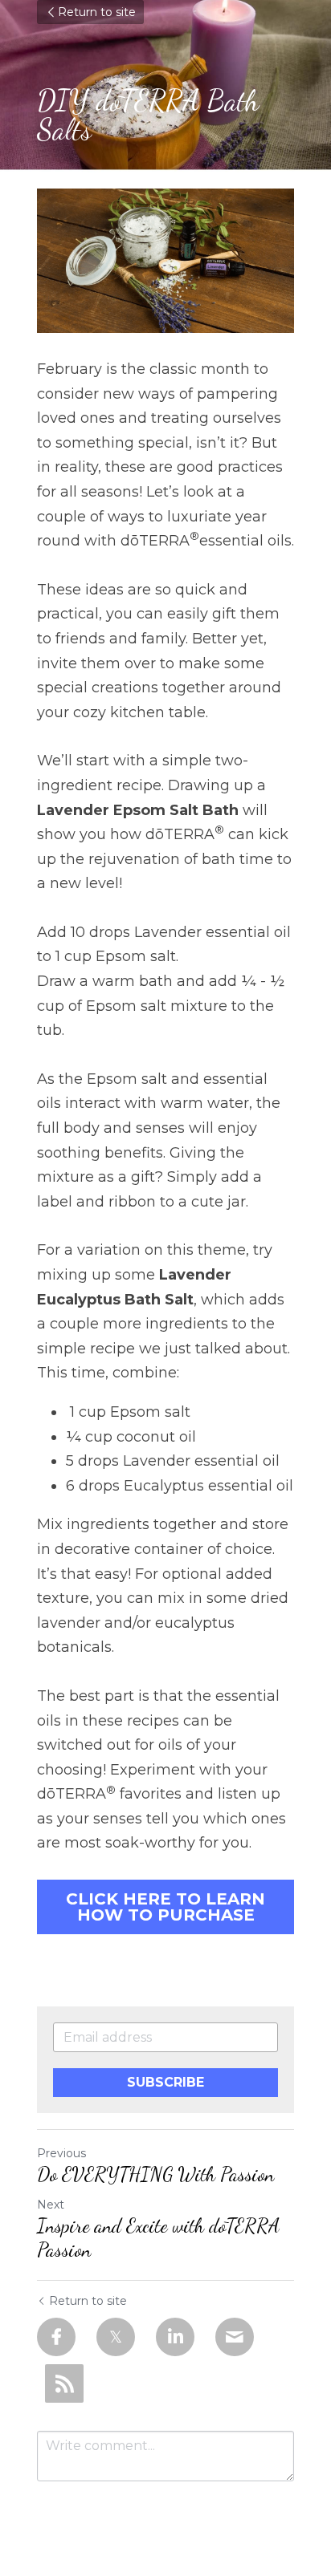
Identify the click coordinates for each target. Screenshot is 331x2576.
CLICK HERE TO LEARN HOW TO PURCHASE (165, 1907)
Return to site (97, 12)
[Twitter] (116, 2337)
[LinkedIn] (175, 2337)
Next (51, 2205)
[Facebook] (56, 2337)
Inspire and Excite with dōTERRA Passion (159, 2238)
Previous (61, 2153)
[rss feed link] (64, 2383)
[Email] (235, 2337)
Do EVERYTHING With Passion (155, 2174)
